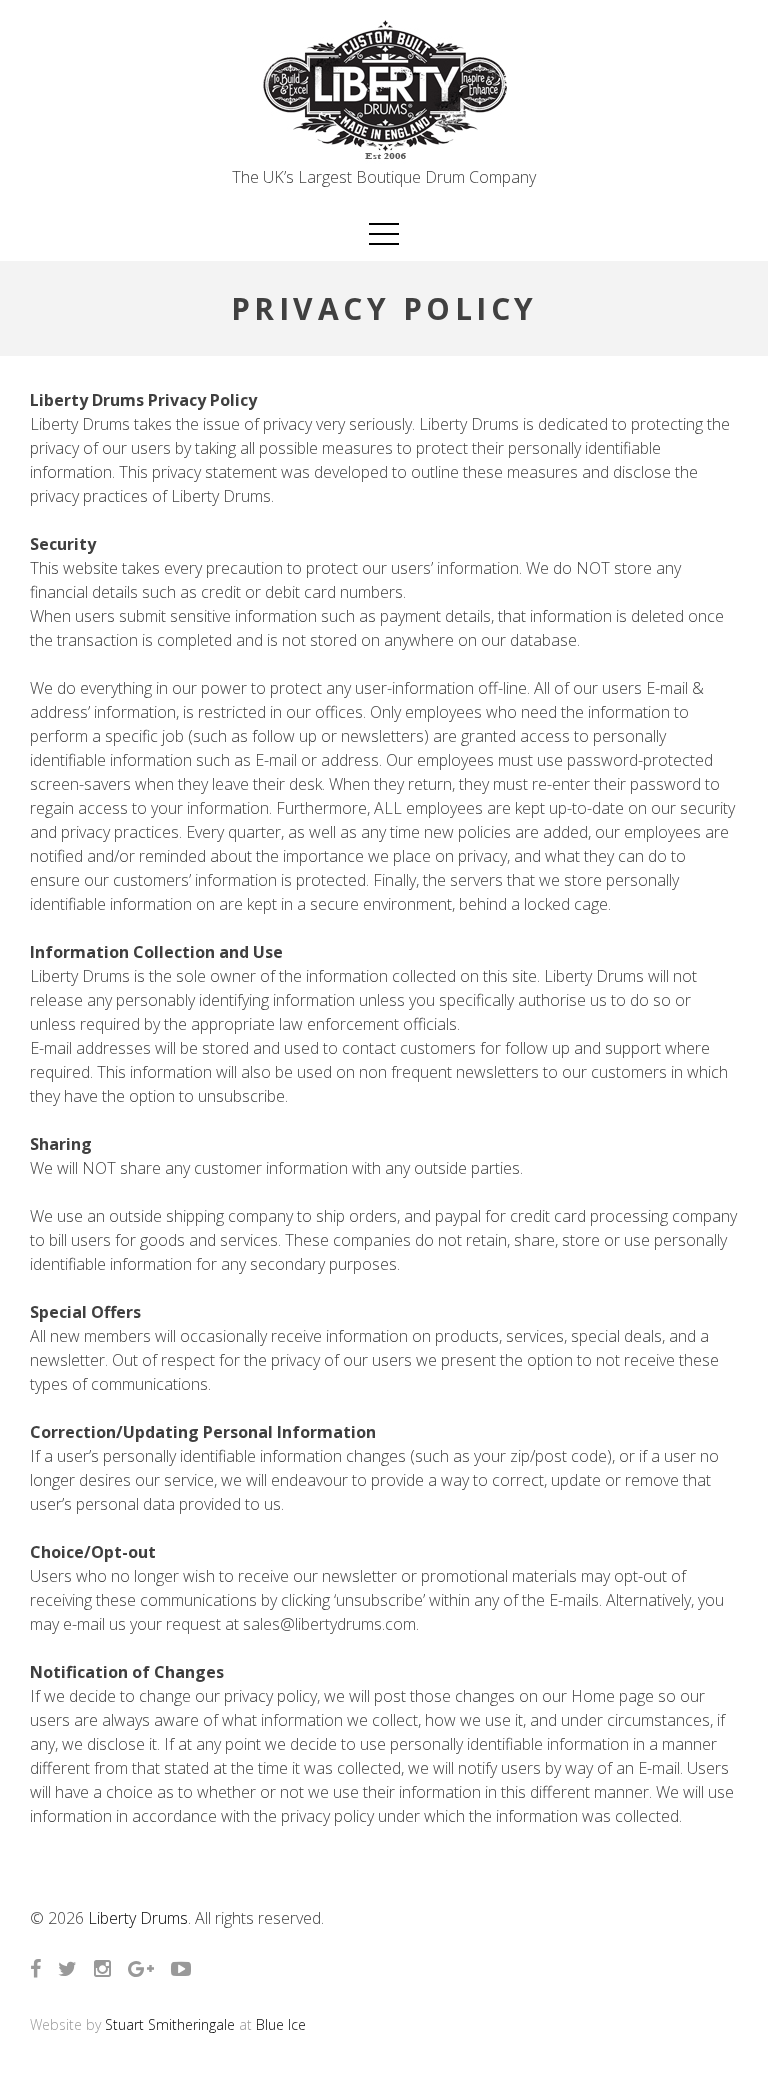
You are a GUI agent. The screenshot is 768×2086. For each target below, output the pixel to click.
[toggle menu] (384, 234)
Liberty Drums (138, 1918)
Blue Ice (281, 2024)
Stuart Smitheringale (170, 2024)
